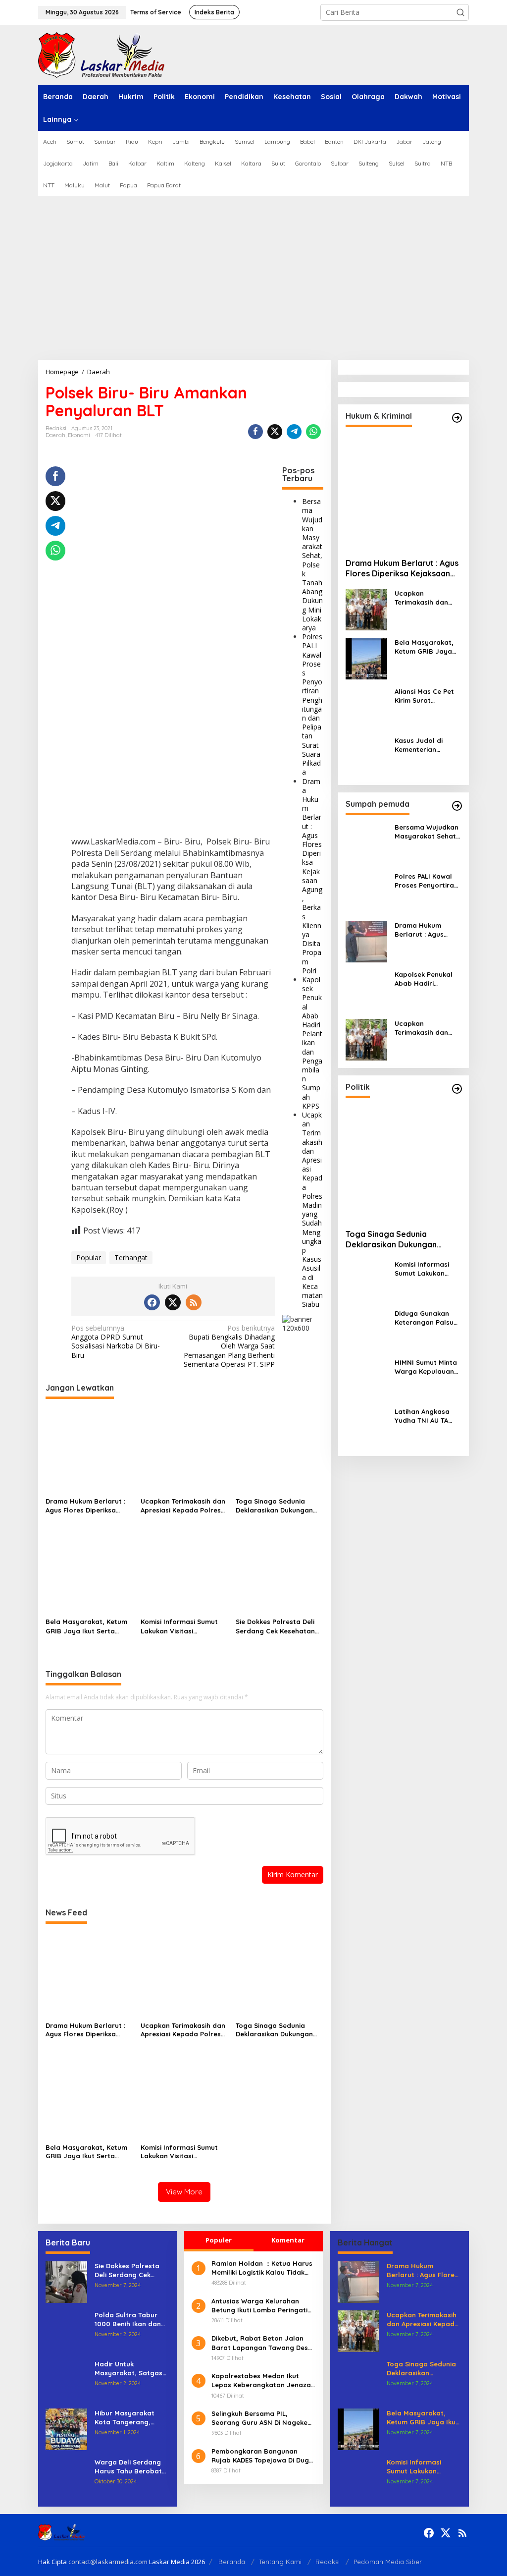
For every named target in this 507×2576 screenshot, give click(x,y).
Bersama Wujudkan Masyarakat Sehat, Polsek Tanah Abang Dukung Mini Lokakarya (312, 564)
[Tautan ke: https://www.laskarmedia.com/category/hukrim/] (457, 418)
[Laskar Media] (101, 54)
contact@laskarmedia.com (108, 2562)
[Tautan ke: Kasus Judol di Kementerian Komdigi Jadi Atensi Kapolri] (366, 756)
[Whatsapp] (313, 432)
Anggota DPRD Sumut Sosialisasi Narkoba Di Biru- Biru (116, 1342)
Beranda (232, 2562)
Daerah (55, 435)
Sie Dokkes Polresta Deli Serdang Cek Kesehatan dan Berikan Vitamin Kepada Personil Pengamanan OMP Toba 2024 (275, 1626)
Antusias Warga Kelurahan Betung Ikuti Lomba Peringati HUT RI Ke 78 (259, 2306)
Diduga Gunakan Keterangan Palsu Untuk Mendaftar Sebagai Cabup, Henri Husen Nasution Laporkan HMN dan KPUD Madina (426, 1318)
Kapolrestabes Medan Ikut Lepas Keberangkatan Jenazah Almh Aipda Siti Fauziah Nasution (263, 2380)
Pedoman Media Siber (388, 2562)
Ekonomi (79, 435)
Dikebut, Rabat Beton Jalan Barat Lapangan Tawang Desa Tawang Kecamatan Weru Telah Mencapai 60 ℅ (263, 2343)
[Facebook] (152, 1302)
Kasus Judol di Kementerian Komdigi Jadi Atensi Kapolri (427, 745)
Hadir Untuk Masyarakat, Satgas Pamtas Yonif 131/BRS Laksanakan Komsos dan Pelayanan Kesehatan (130, 2369)
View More (184, 2192)
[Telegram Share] (294, 432)
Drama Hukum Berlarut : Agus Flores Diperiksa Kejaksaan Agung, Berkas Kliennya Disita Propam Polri (312, 876)
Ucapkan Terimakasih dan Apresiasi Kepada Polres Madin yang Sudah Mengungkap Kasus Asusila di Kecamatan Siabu (312, 1209)
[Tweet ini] (275, 432)
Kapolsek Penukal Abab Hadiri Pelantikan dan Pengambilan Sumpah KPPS (312, 1043)
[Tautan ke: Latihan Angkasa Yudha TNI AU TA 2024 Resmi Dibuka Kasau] (366, 1427)
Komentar (288, 2240)
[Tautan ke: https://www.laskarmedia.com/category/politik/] (457, 1089)
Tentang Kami (280, 2562)
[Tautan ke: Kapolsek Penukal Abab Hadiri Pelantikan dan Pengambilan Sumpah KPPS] (366, 990)
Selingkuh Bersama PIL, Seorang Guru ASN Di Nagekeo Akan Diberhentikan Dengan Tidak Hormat (262, 2418)
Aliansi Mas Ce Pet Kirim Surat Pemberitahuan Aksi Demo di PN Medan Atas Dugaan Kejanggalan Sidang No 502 (428, 696)
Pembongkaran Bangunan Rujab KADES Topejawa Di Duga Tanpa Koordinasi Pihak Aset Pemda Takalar (262, 2456)
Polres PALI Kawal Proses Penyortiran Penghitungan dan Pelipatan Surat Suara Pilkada (312, 704)
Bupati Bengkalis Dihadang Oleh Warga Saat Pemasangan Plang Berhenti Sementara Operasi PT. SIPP (229, 1346)
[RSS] (194, 1302)
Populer (219, 2240)
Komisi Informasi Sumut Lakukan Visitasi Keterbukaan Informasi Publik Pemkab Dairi (179, 1626)
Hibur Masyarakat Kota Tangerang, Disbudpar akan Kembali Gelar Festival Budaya (131, 2418)
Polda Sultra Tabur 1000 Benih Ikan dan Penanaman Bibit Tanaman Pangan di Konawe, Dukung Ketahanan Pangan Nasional (128, 2320)
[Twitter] (173, 1302)
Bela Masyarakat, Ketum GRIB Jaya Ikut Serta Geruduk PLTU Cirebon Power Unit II (86, 1626)
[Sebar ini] (255, 432)
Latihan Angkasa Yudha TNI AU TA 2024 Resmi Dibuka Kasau (425, 1416)
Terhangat (131, 1258)
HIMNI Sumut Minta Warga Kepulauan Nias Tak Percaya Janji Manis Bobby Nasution (426, 1367)
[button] (460, 12)
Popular (89, 1258)
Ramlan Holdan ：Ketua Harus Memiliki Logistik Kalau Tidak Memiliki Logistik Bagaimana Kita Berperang (262, 2268)
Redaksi (328, 2562)
